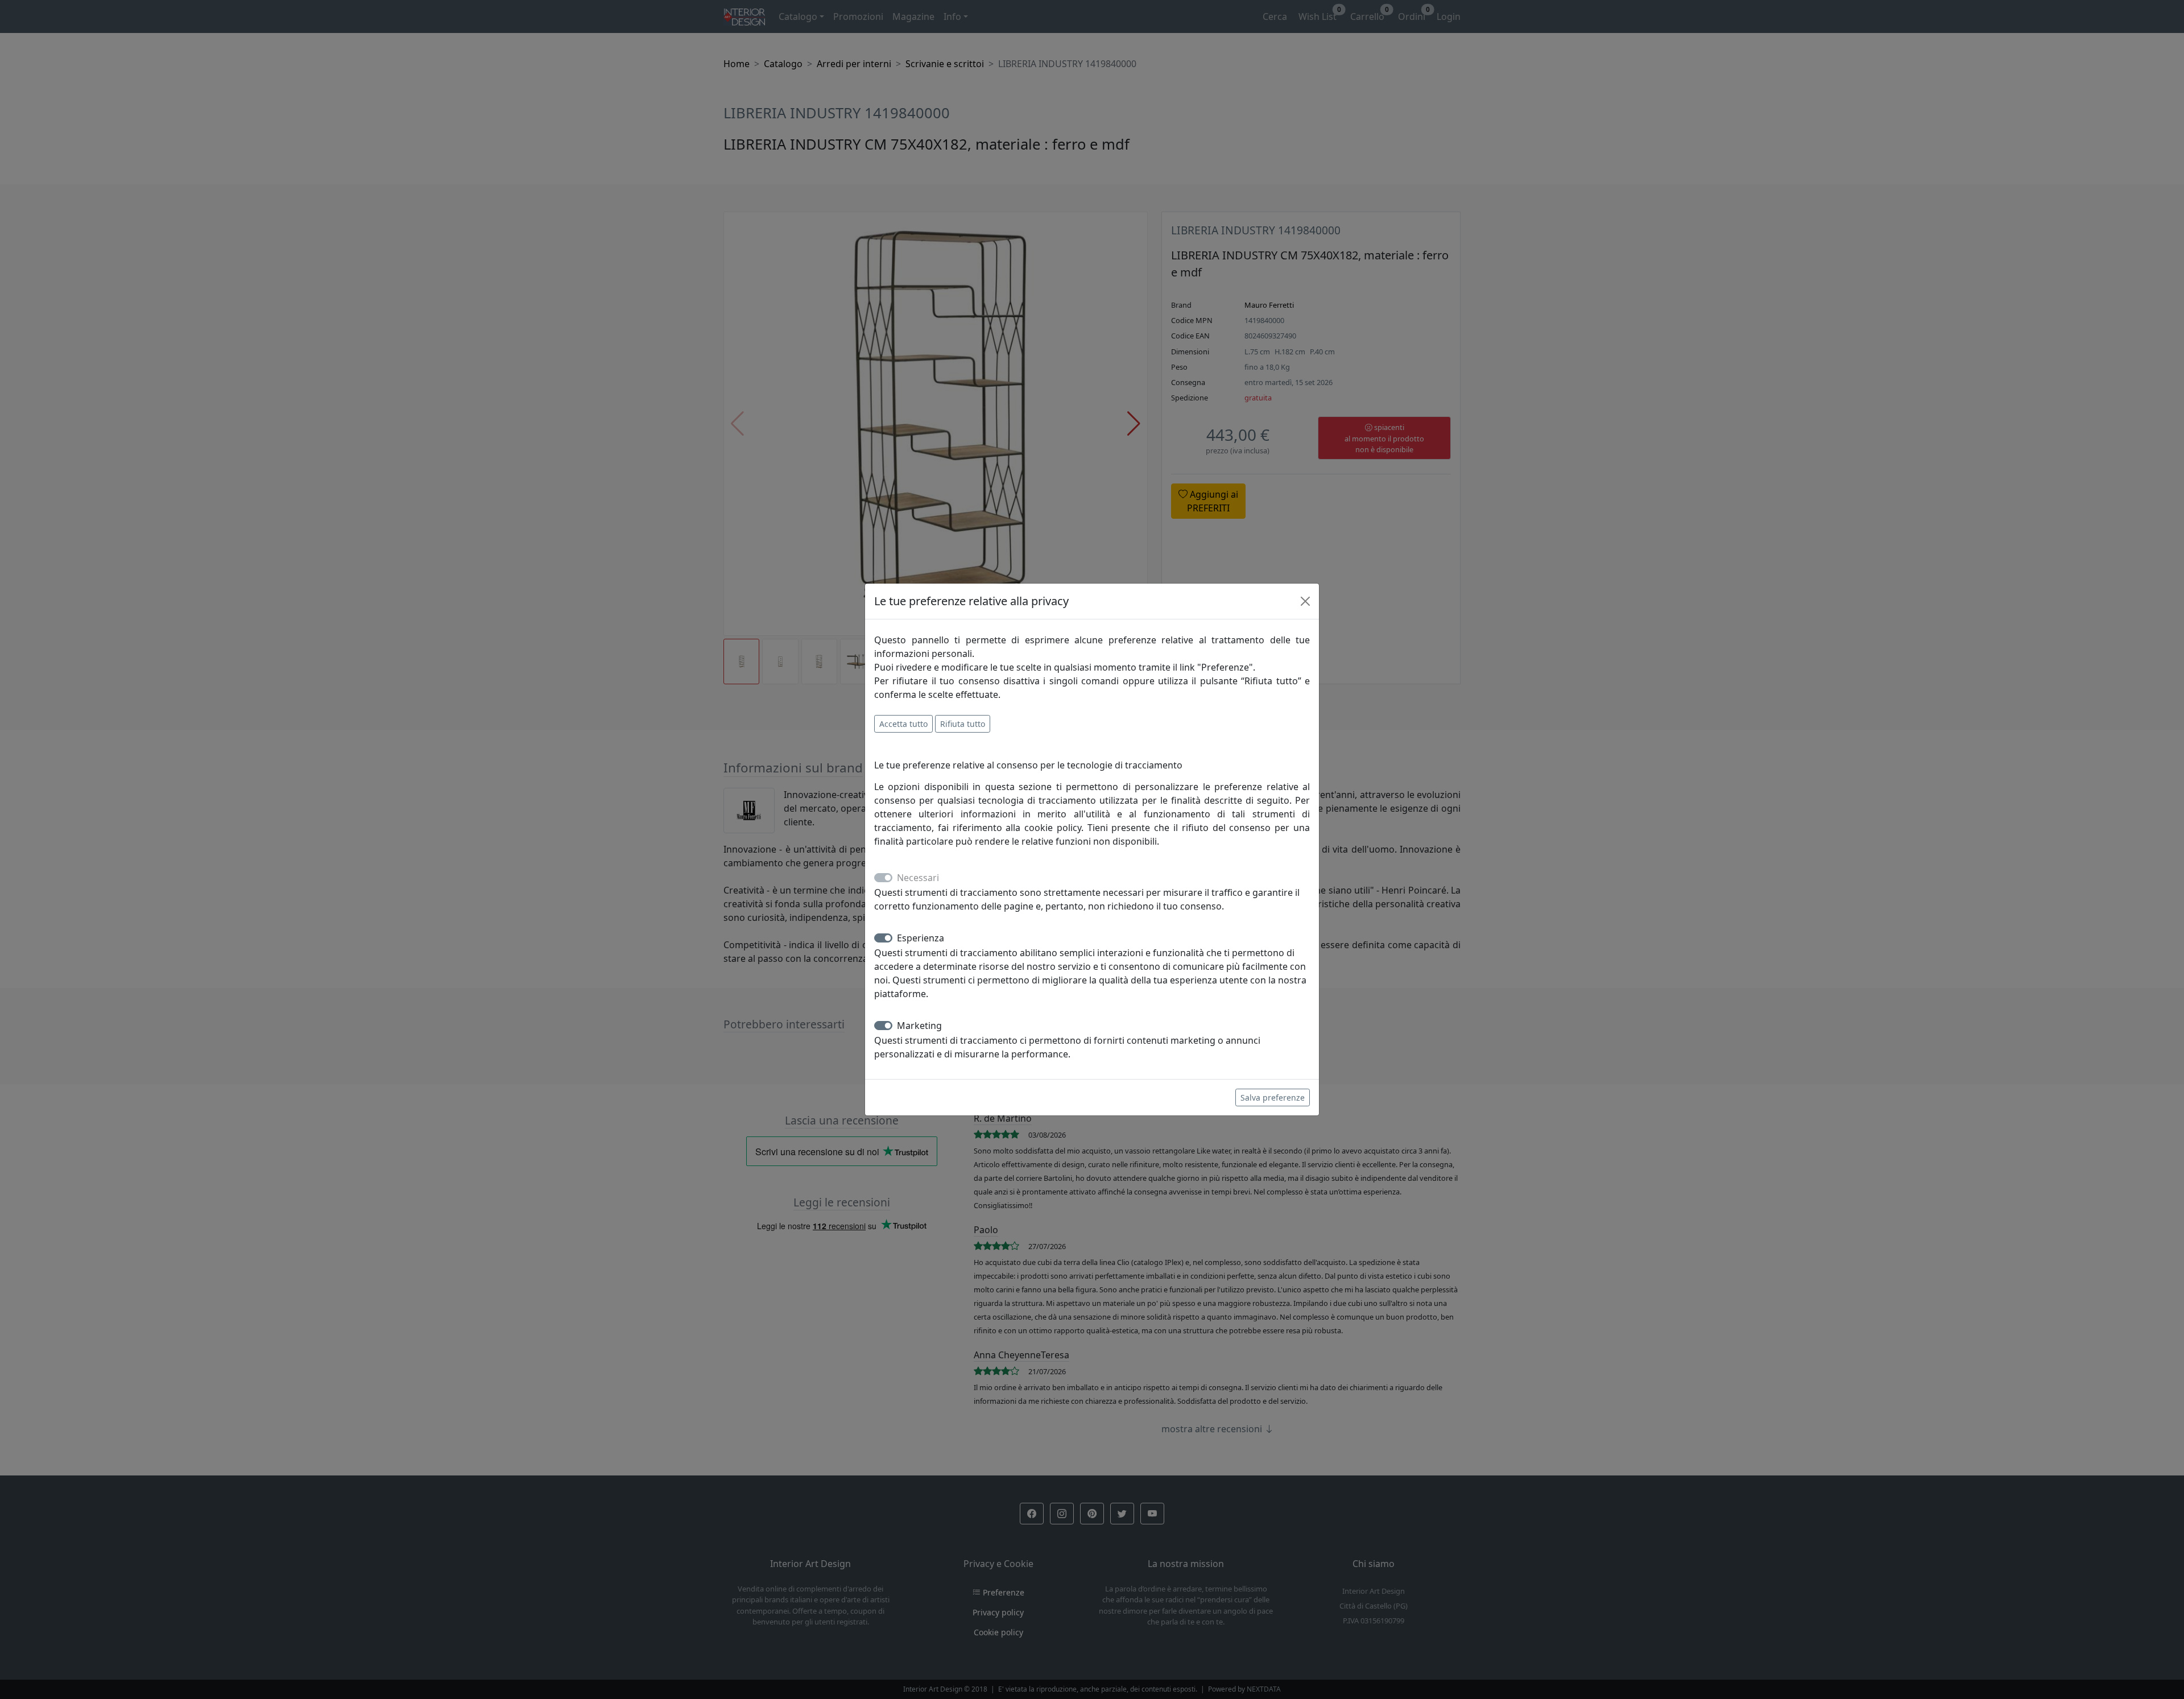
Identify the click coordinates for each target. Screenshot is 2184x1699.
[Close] (1305, 601)
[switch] (883, 938)
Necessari (918, 878)
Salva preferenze (1273, 1097)
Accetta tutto (903, 724)
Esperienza (921, 938)
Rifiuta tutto (963, 724)
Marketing (919, 1026)
